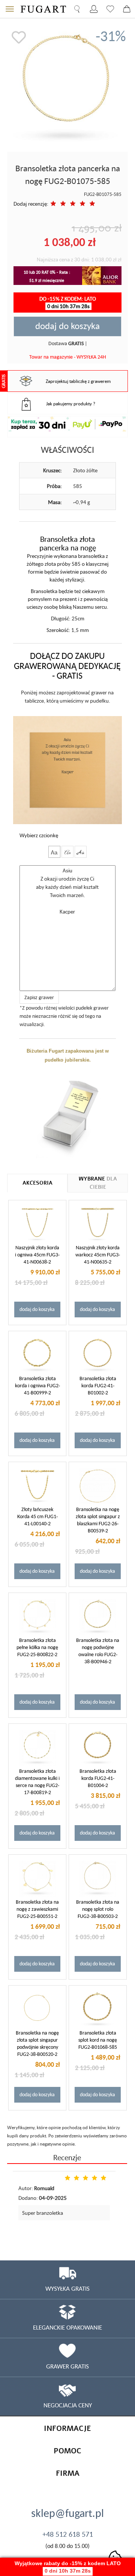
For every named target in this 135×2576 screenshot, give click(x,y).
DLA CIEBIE (98, 1183)
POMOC (67, 2451)
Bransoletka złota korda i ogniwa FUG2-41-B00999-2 (37, 1385)
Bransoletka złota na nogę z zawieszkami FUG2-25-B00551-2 (37, 1909)
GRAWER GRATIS (67, 2366)
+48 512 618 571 (68, 2534)
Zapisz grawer (39, 997)
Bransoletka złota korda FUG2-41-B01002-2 (98, 1385)
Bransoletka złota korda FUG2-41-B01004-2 (98, 1778)
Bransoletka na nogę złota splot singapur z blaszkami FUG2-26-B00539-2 (98, 1520)
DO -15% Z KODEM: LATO (68, 302)
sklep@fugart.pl (67, 2513)
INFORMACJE (67, 2428)
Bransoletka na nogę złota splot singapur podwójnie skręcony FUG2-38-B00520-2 (37, 2043)
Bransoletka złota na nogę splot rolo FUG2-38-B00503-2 (98, 1909)
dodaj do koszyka (67, 326)
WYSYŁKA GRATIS (67, 2288)
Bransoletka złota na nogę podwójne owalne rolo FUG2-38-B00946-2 (98, 1651)
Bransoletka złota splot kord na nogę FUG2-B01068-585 (98, 2040)
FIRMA (68, 2473)
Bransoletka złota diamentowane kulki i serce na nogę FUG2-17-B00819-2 (37, 1782)
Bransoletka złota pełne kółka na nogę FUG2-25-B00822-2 (37, 1647)
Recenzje (67, 2157)
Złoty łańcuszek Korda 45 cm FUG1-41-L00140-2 (37, 1516)
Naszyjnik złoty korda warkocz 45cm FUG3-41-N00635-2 (98, 1255)
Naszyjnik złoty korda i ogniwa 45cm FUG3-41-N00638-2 (37, 1255)
